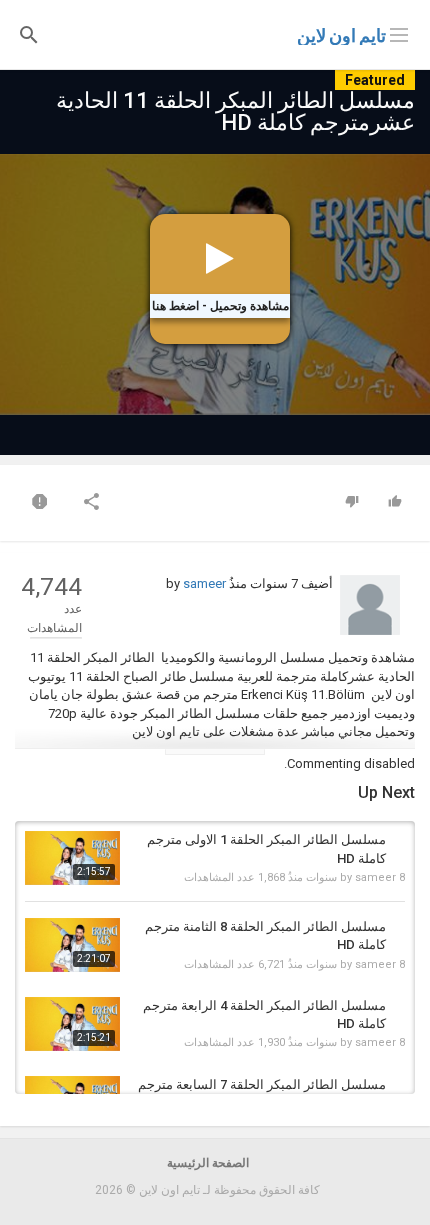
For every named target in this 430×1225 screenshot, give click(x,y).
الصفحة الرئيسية (208, 1163)
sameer (204, 583)
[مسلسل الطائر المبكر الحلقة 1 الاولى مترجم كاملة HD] (72, 858)
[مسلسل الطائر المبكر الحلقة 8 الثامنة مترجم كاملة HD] (72, 945)
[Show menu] (399, 33)
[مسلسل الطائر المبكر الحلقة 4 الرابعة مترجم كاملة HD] (72, 1024)
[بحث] (29, 33)
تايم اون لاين (341, 35)
